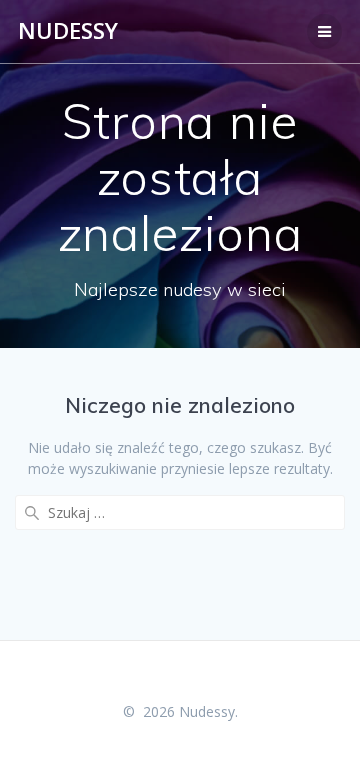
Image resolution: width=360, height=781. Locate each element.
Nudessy (68, 31)
